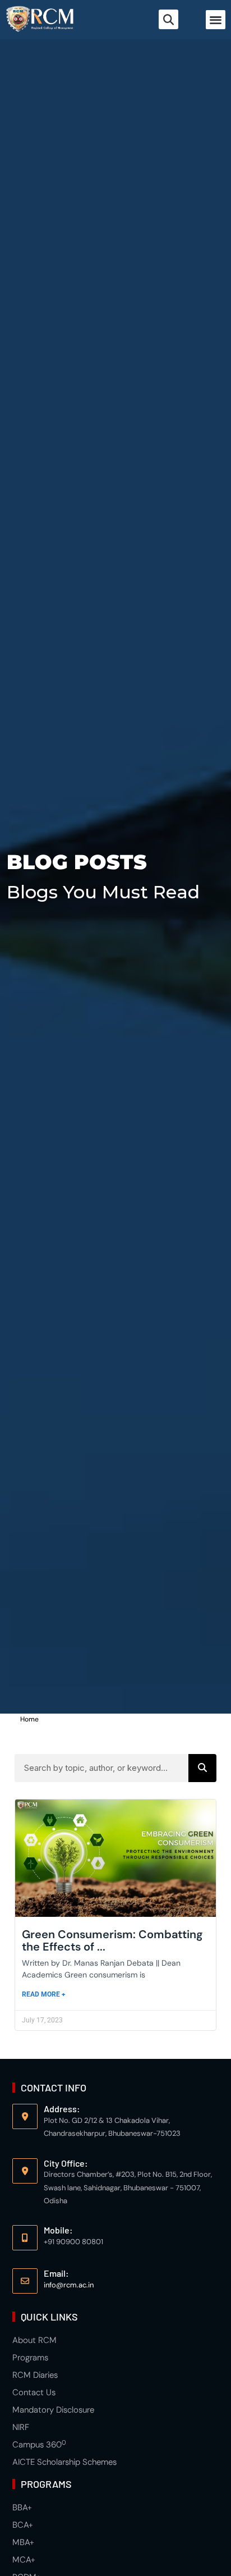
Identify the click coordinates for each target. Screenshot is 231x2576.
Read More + (44, 1994)
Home (29, 1719)
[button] (216, 20)
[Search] (202, 1768)
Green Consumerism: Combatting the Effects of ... (112, 1940)
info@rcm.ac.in (69, 2285)
